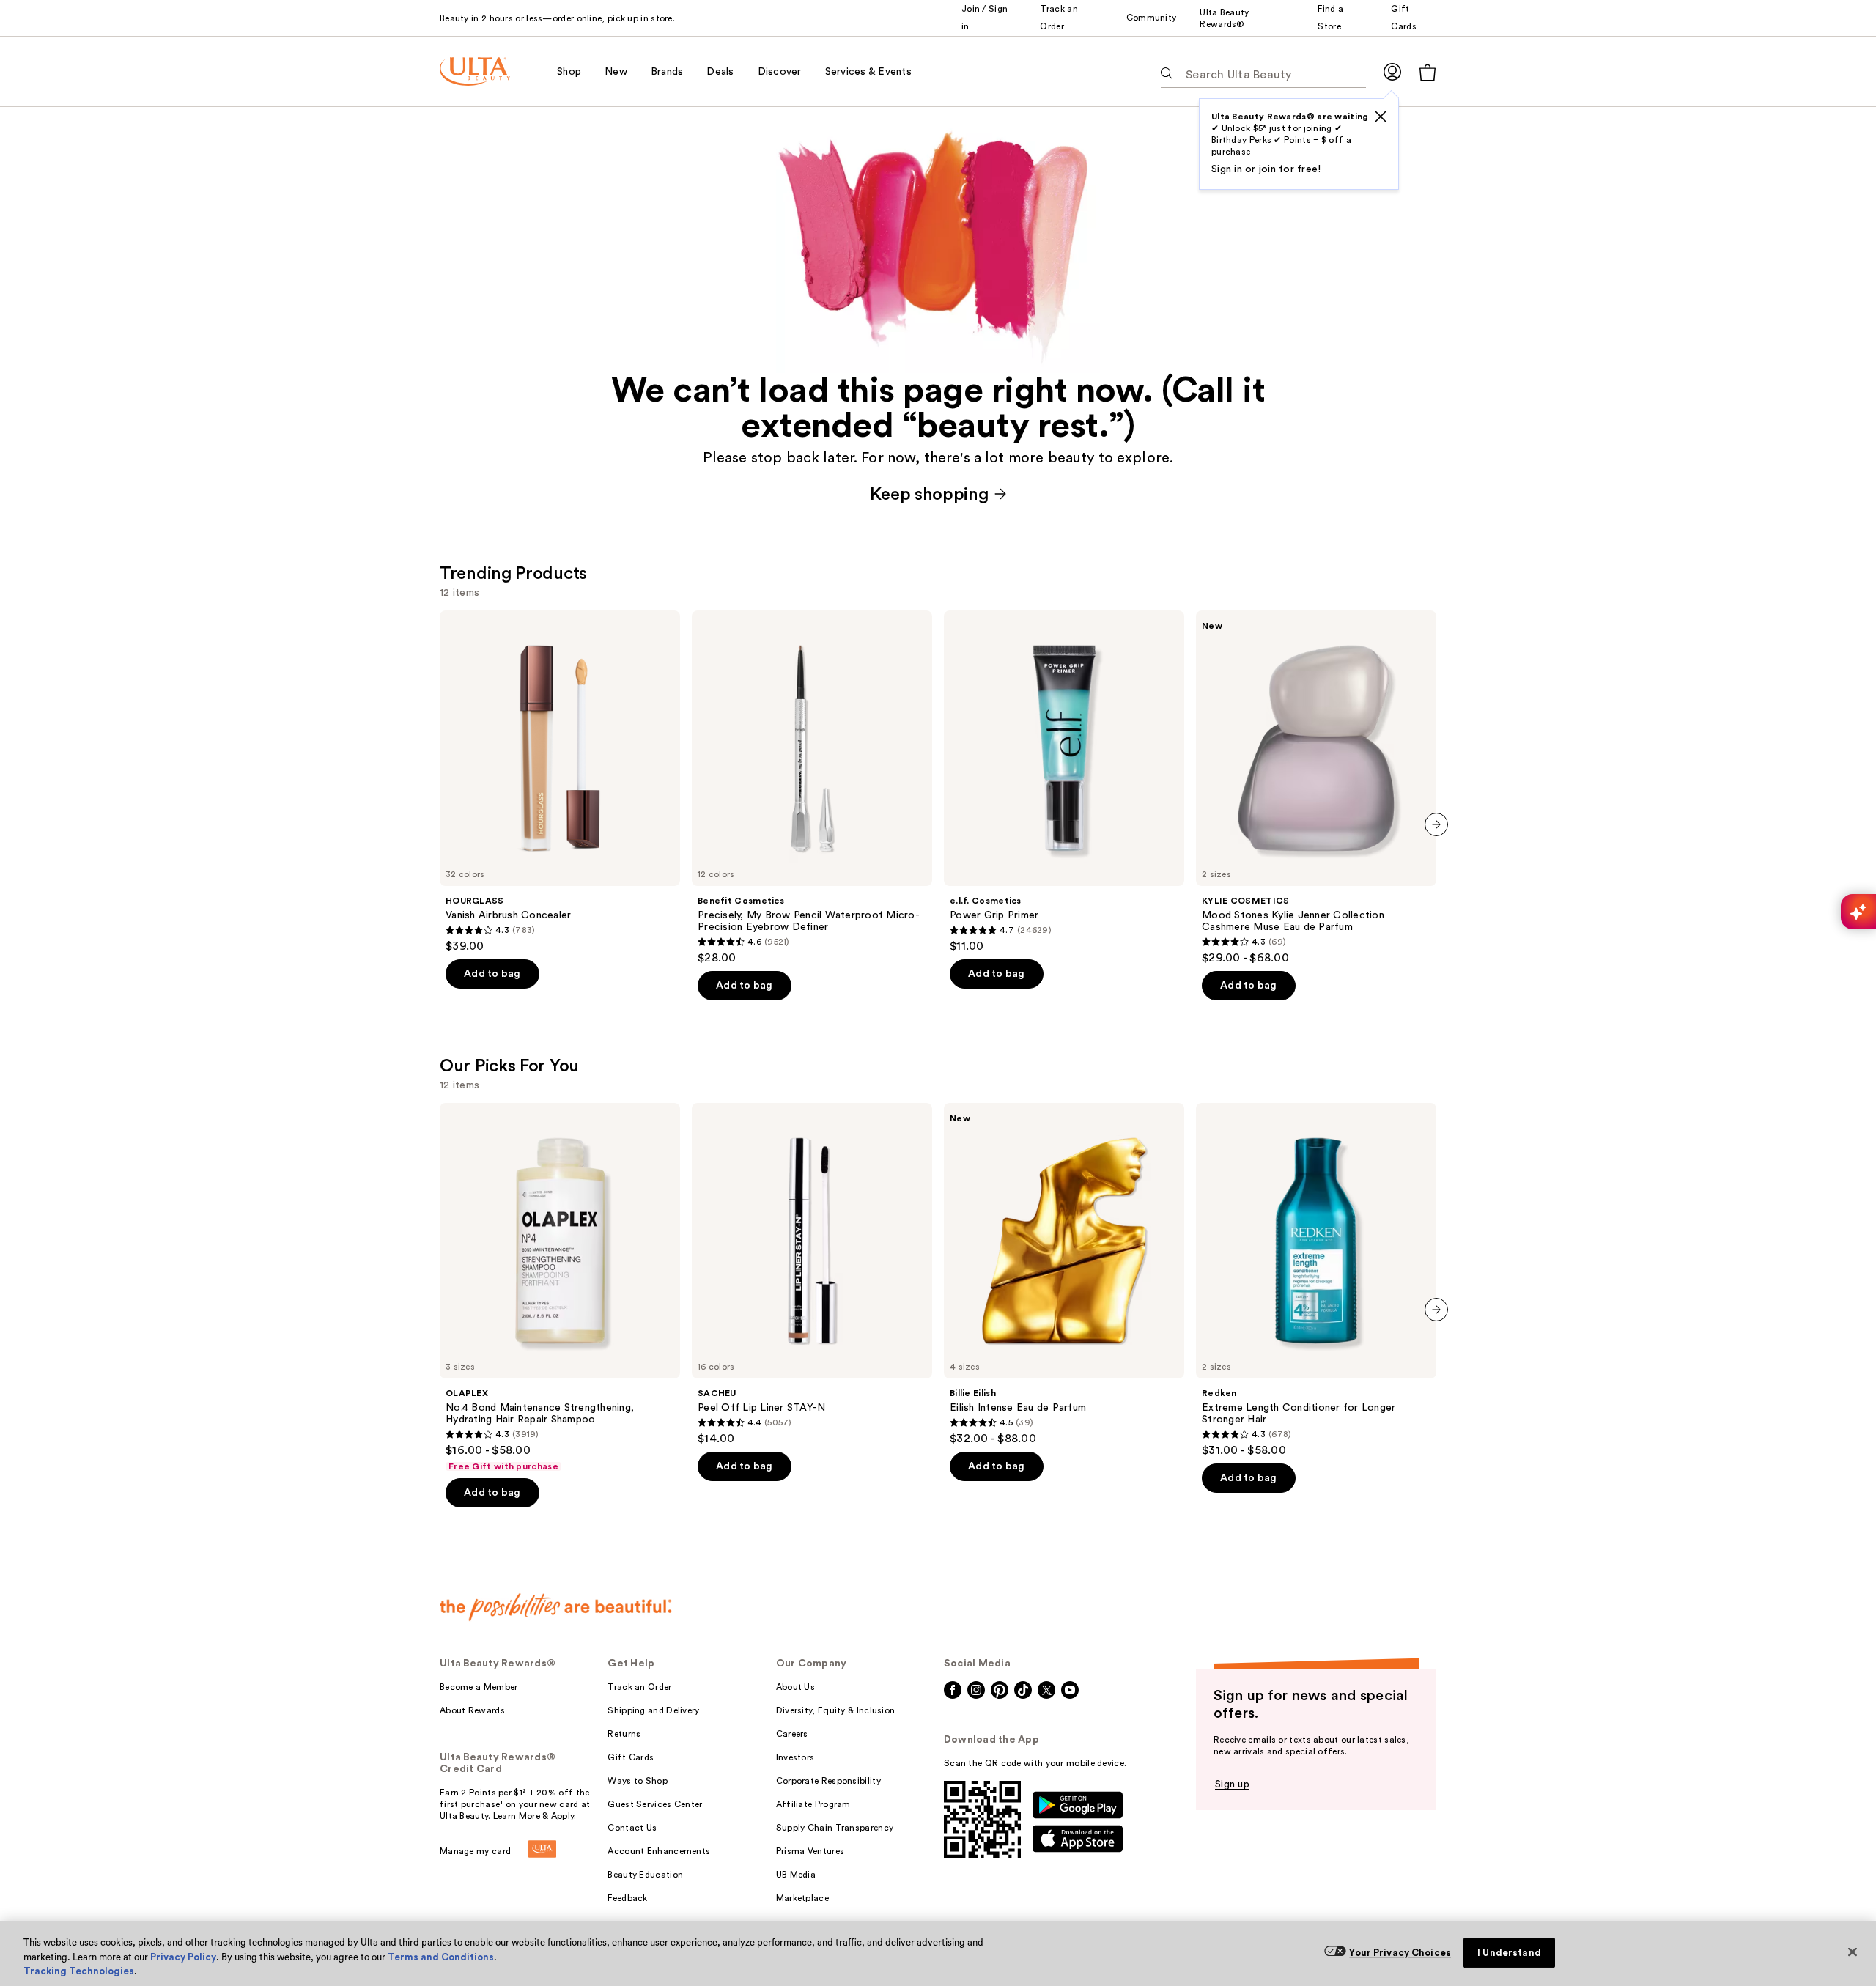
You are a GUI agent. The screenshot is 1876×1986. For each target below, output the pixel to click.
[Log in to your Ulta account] (1392, 71)
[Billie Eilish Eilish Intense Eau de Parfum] (1064, 1274)
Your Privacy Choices (1400, 1953)
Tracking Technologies (79, 1971)
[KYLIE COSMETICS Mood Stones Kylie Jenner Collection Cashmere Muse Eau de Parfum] (1316, 788)
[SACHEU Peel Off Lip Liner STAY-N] (812, 1274)
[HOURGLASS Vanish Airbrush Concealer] (560, 782)
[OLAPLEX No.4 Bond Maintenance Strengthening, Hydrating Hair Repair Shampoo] (560, 1288)
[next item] (1436, 824)
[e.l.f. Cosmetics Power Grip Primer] (1064, 782)
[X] (1381, 117)
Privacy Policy (183, 1957)
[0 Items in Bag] (1428, 72)
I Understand (1509, 1953)
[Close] (1853, 1952)
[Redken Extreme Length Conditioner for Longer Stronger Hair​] (1316, 1280)
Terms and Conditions (441, 1957)
